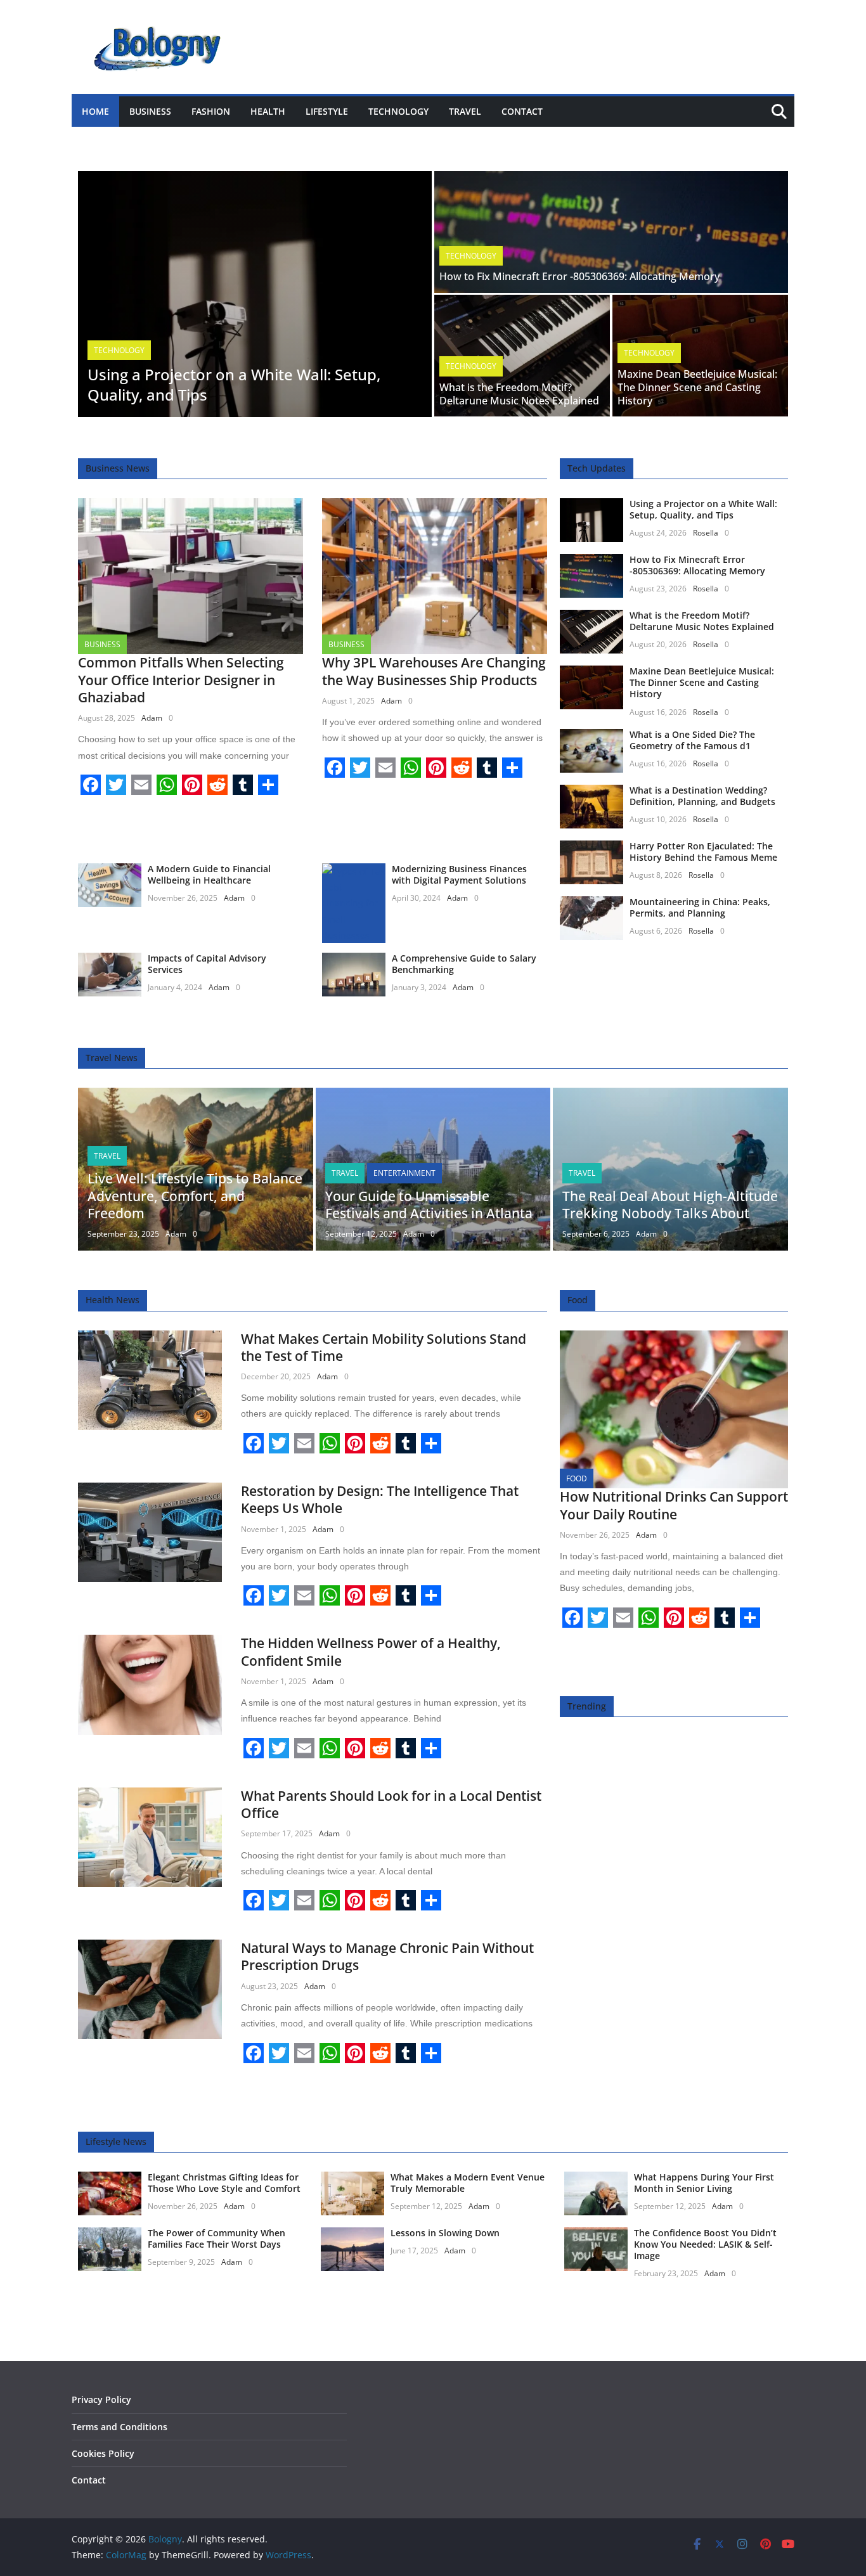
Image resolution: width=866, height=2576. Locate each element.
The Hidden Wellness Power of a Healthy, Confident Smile (371, 1652)
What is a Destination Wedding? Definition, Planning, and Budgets (702, 796)
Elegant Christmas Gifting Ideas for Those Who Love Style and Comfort (224, 2183)
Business (150, 111)
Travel (465, 111)
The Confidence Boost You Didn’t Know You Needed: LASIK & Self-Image (705, 2244)
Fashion (211, 111)
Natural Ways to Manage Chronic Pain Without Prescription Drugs (387, 1956)
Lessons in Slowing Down (445, 2233)
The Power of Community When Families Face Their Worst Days (217, 2238)
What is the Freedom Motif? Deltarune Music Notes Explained (519, 394)
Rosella (706, 533)
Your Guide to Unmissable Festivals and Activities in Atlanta (429, 1205)
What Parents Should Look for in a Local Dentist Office (391, 1804)
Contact (522, 111)
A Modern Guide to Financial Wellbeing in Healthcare (209, 874)
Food (577, 1478)
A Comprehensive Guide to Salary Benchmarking (464, 964)
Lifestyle (327, 111)
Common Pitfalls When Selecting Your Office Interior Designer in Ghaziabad (181, 680)
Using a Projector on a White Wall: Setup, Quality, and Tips (234, 384)
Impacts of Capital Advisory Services (207, 964)
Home (95, 111)
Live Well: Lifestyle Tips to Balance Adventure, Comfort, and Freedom (195, 1196)
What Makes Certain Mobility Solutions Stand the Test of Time (384, 1347)
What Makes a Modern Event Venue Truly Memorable (468, 2183)
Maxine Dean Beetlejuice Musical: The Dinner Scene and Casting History (697, 387)
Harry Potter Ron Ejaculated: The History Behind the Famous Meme (703, 852)
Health (268, 111)
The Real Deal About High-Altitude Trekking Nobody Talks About (670, 1205)
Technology (398, 111)
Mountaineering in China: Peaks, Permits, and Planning (700, 907)
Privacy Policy (101, 2399)
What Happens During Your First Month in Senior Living (704, 2183)
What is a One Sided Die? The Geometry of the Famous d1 (692, 740)
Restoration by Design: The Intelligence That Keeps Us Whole (380, 1499)
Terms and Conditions (120, 2427)
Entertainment (404, 1173)
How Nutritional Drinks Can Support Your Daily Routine (674, 1505)
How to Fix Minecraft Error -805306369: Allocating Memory (579, 276)
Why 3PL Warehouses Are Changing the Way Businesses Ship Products (434, 671)
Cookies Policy (103, 2453)
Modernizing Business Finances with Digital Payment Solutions (459, 874)
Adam (152, 718)
